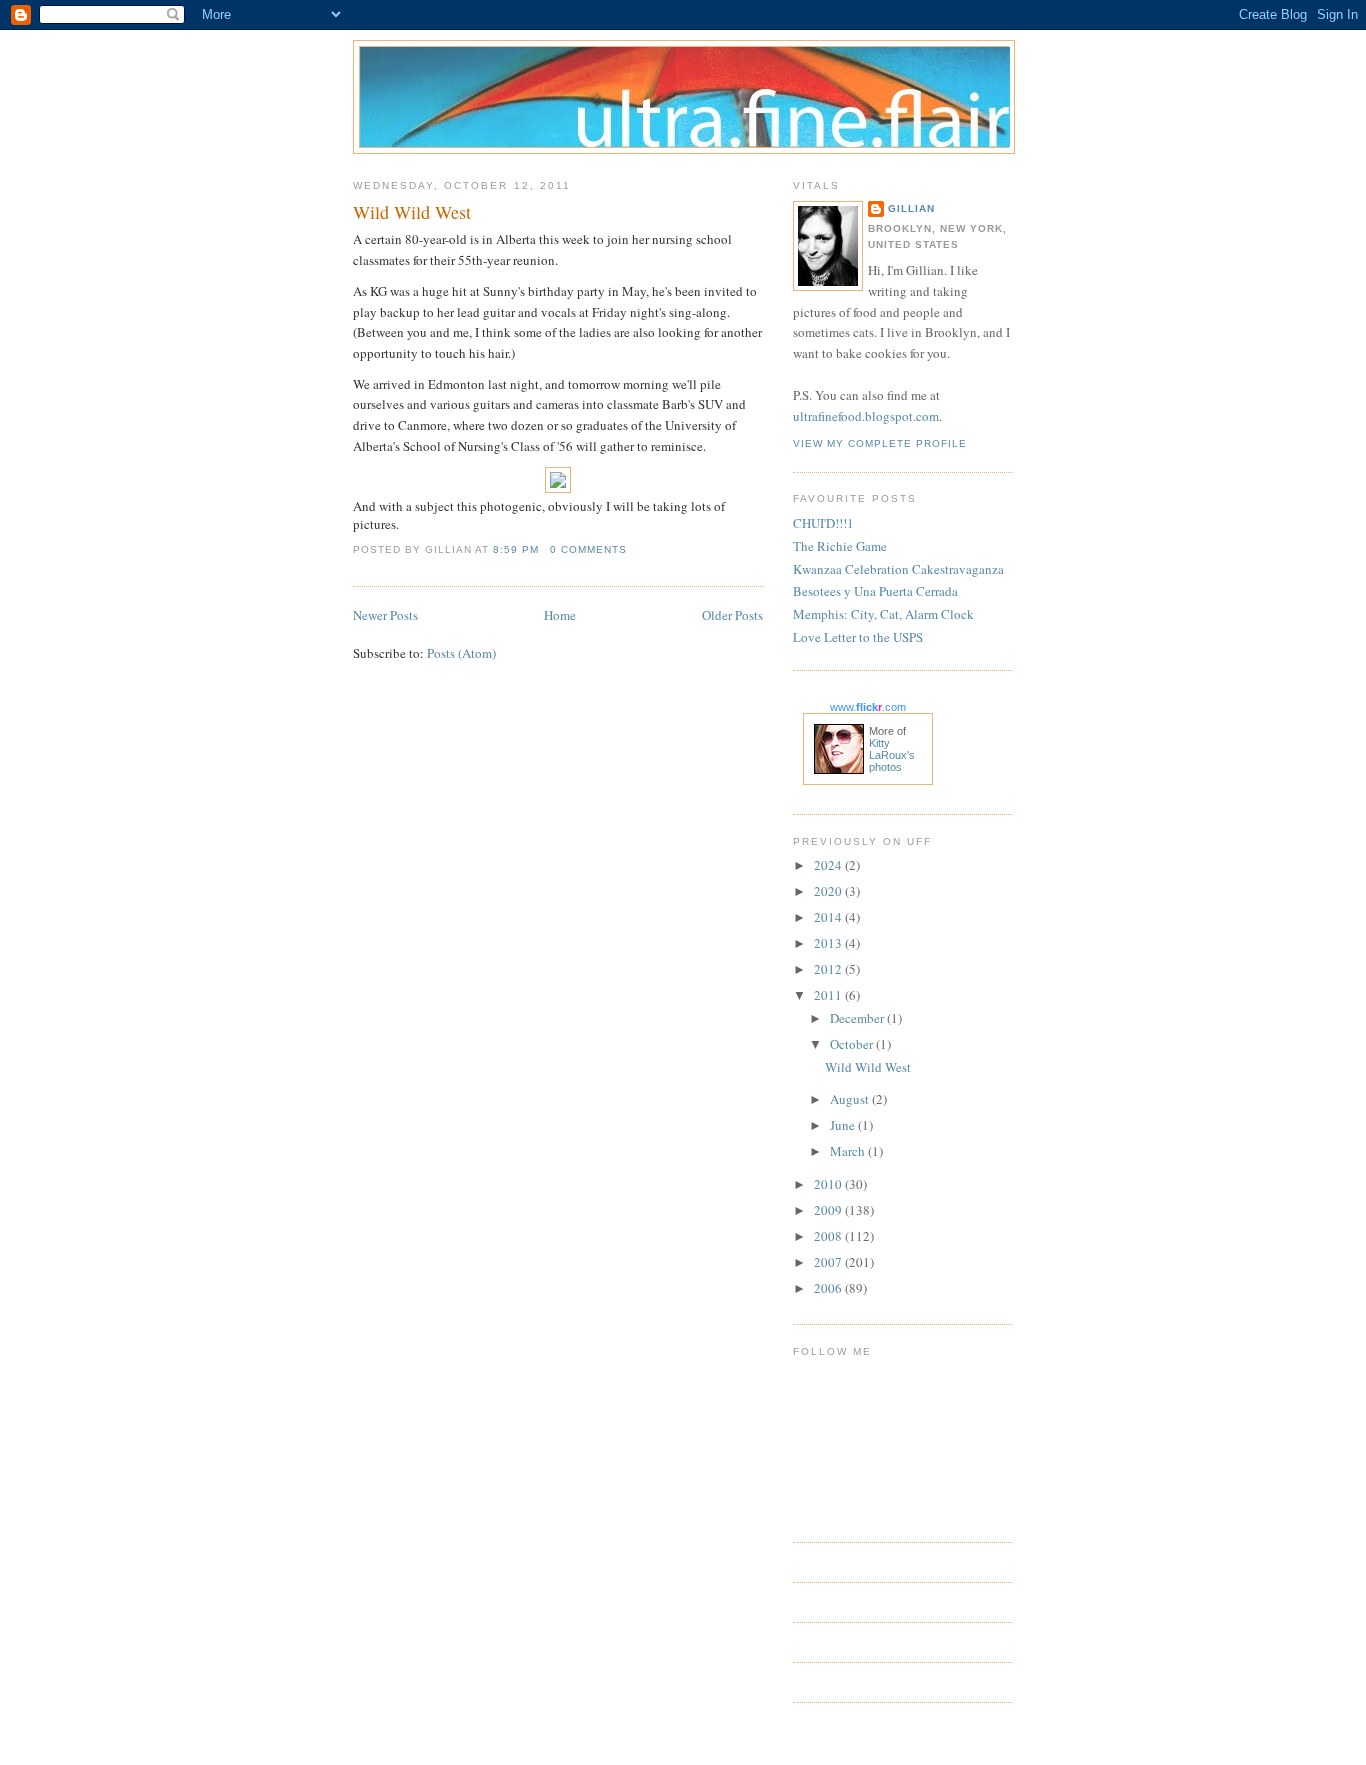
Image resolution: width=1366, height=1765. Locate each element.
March (849, 1151)
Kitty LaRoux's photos (892, 755)
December (858, 1018)
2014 (829, 917)
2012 (829, 969)
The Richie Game (840, 546)
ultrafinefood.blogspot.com (866, 416)
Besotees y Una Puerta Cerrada (875, 591)
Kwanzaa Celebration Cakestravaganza (898, 569)
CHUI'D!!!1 (823, 523)
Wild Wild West (412, 212)
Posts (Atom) (461, 653)
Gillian (911, 208)
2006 (829, 1288)
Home (560, 615)
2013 (829, 943)
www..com (868, 707)
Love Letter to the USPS (858, 637)
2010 (829, 1184)
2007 (829, 1262)
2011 (829, 995)
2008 (829, 1236)
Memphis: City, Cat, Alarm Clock (883, 614)
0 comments (588, 549)
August (851, 1099)
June (844, 1125)
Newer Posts (385, 615)
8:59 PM (516, 549)
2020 (829, 891)
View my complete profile (880, 443)
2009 (829, 1210)
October (853, 1044)
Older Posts (732, 615)
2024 (829, 865)
